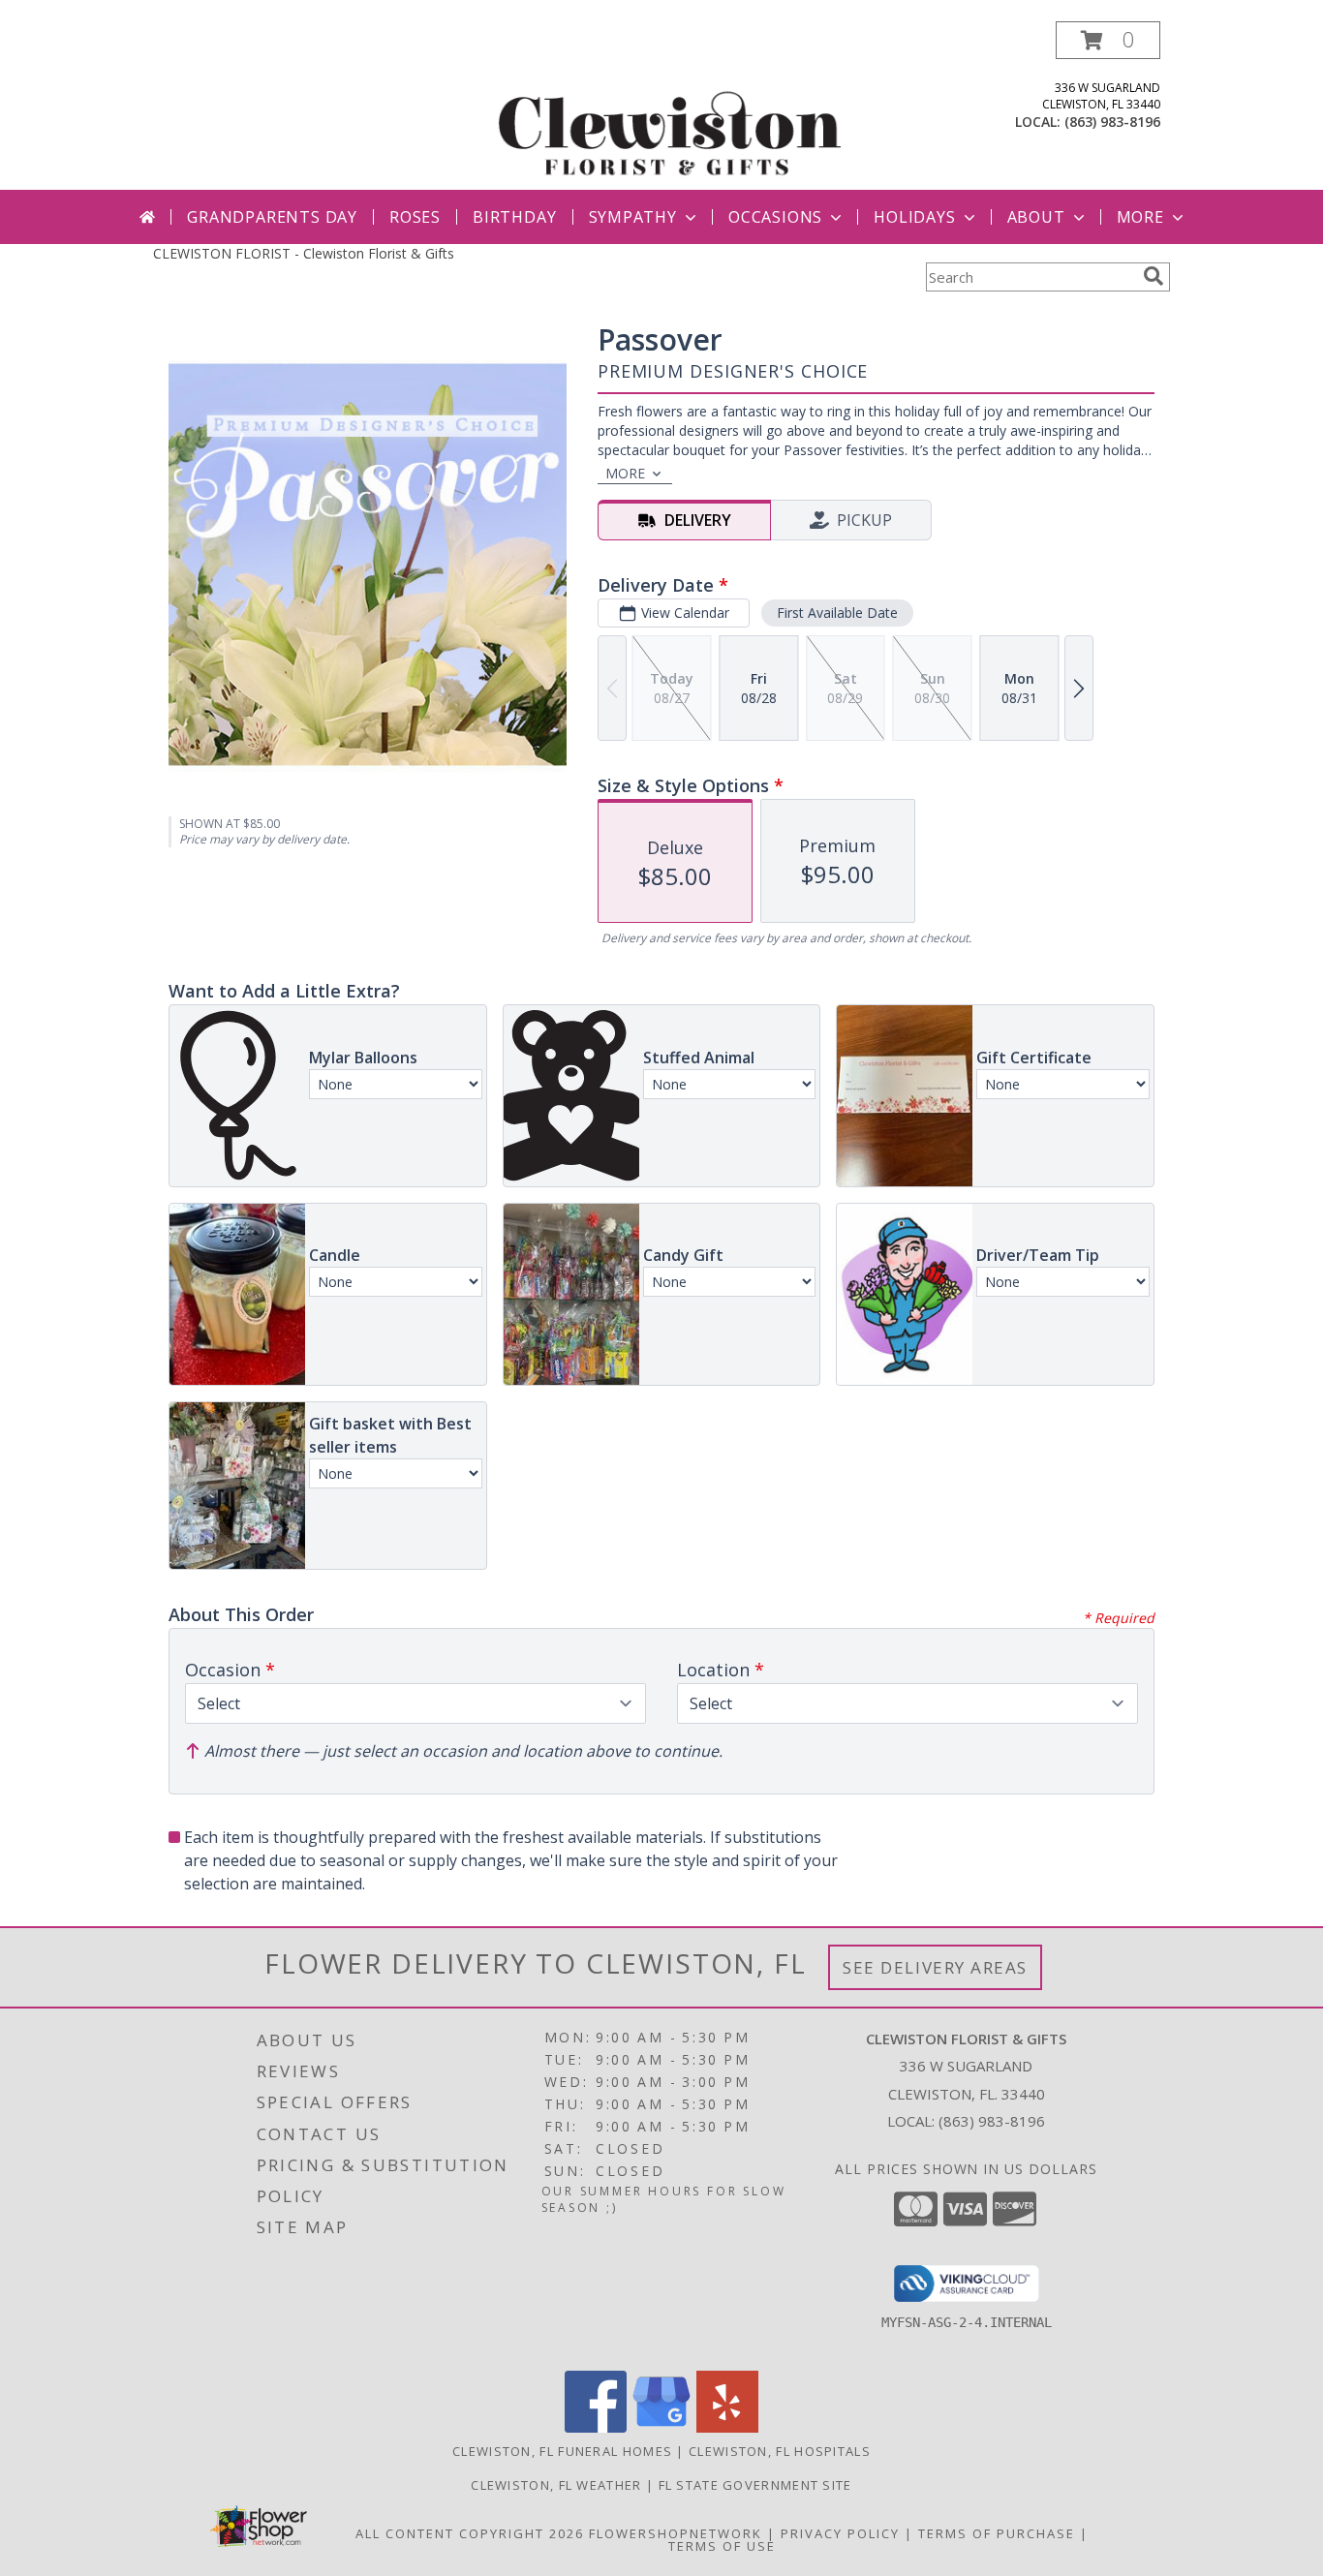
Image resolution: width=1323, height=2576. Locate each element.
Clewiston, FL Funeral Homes (562, 2451)
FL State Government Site (755, 2485)
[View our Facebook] (596, 2427)
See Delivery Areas (935, 1967)
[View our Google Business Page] (661, 2427)
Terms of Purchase (997, 2533)
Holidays (914, 217)
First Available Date (837, 613)
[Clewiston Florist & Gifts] (669, 105)
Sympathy (633, 217)
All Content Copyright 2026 (470, 2533)
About (1036, 217)
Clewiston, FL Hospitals (780, 2451)
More (1140, 217)
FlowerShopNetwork (676, 2533)
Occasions (775, 217)
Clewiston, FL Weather (556, 2485)
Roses (415, 217)
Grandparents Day (272, 217)
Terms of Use (722, 2546)
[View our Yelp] (727, 2427)
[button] (1108, 40)
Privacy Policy (840, 2533)
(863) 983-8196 (1112, 122)
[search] (1154, 276)
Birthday (514, 217)
